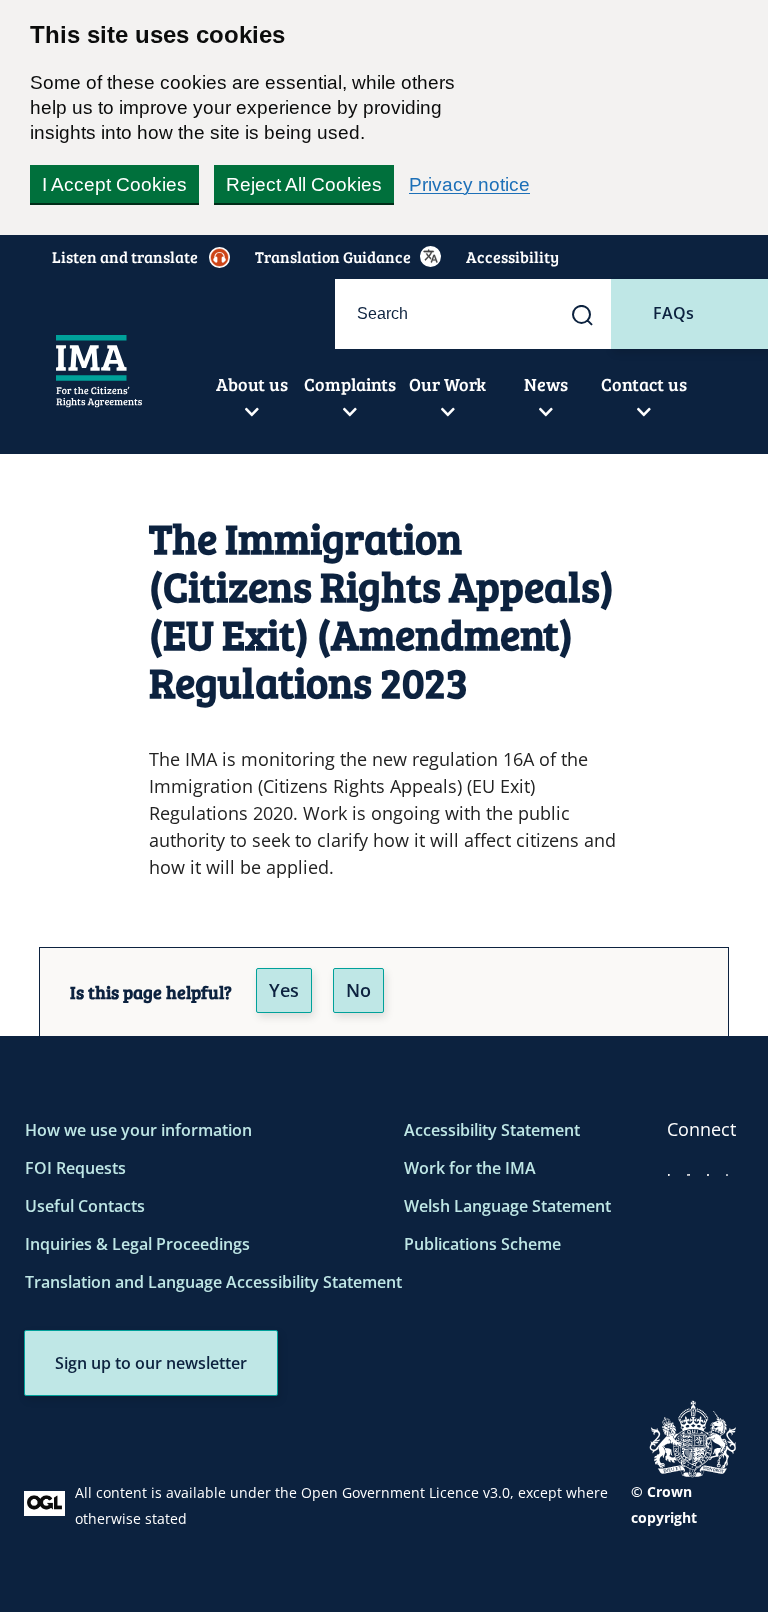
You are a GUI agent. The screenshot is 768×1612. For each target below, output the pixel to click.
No (358, 990)
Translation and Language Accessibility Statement (213, 1282)
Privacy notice (469, 184)
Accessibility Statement (492, 1130)
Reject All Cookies (304, 184)
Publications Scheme (482, 1244)
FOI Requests (75, 1168)
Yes (284, 990)
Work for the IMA (470, 1168)
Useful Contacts (85, 1206)
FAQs (673, 313)
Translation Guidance (333, 256)
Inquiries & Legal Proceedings (137, 1244)
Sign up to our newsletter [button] (151, 1363)
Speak (135, 257)
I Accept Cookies (114, 184)
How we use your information (138, 1130)
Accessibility (512, 256)
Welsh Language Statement (507, 1206)
